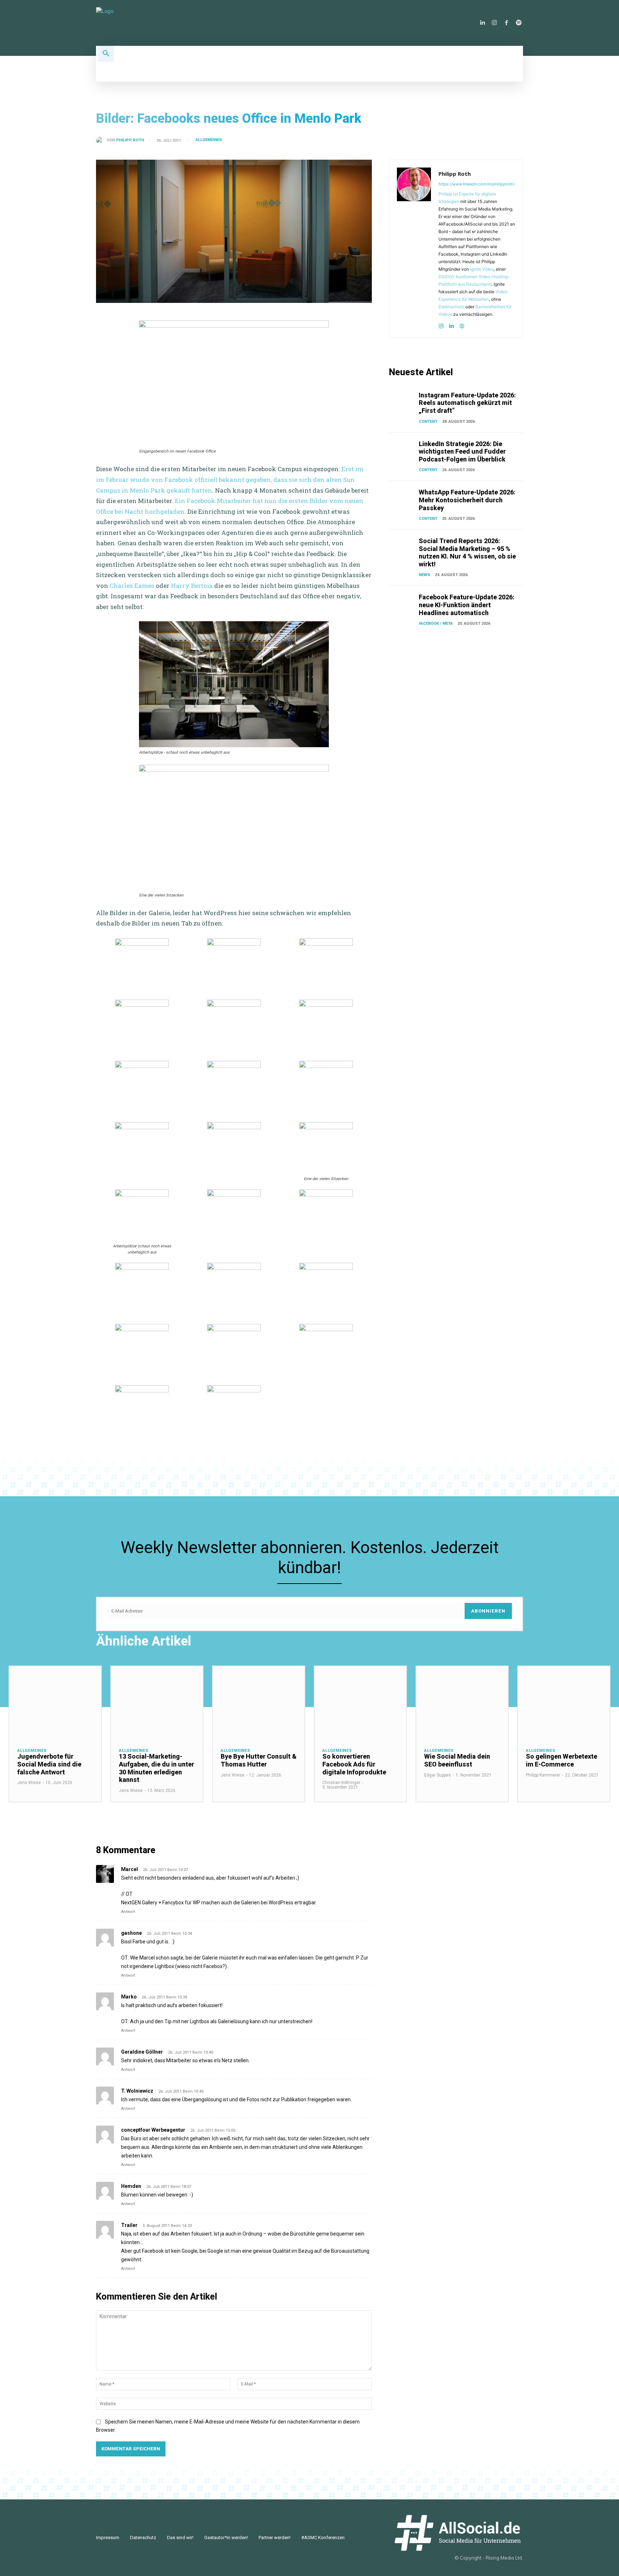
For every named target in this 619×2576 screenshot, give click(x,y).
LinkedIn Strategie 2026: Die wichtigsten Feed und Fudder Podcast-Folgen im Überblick (462, 451)
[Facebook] (507, 23)
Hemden (131, 2186)
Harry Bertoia (192, 586)
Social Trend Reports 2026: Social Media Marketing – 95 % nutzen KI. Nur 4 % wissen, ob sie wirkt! (467, 552)
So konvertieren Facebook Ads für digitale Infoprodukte (354, 1764)
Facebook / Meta (436, 624)
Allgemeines (209, 140)
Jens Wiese (29, 1783)
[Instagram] (494, 23)
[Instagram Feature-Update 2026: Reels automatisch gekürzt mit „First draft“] (402, 401)
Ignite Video (482, 269)
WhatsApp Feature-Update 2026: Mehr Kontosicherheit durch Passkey (467, 500)
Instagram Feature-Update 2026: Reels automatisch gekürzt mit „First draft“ (467, 403)
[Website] (462, 325)
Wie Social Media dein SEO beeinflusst (457, 1760)
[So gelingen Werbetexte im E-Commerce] (564, 1703)
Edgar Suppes (438, 1775)
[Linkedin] (482, 23)
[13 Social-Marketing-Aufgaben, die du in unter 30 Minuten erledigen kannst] (157, 1703)
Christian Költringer (341, 1783)
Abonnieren (488, 1611)
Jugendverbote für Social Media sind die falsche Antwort (49, 1764)
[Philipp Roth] (101, 140)
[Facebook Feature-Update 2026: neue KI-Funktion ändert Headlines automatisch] (402, 603)
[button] (106, 54)
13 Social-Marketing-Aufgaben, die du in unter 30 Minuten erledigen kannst (157, 1768)
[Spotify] (519, 23)
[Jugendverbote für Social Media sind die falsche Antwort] (55, 1703)
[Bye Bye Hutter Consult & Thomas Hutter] (259, 1703)
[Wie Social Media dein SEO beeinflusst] (462, 1703)
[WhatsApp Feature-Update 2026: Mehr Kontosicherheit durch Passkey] (402, 498)
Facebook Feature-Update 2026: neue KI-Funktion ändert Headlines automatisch (467, 605)
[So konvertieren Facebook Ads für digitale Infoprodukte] (360, 1703)
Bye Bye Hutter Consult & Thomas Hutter (259, 1760)
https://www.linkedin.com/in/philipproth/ (477, 184)
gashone (131, 1933)
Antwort (128, 1912)
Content (428, 422)
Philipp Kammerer (543, 1775)
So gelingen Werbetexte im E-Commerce (562, 1760)
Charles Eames (132, 586)
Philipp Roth (130, 140)
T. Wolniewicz (137, 2091)
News (424, 575)
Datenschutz (451, 307)
